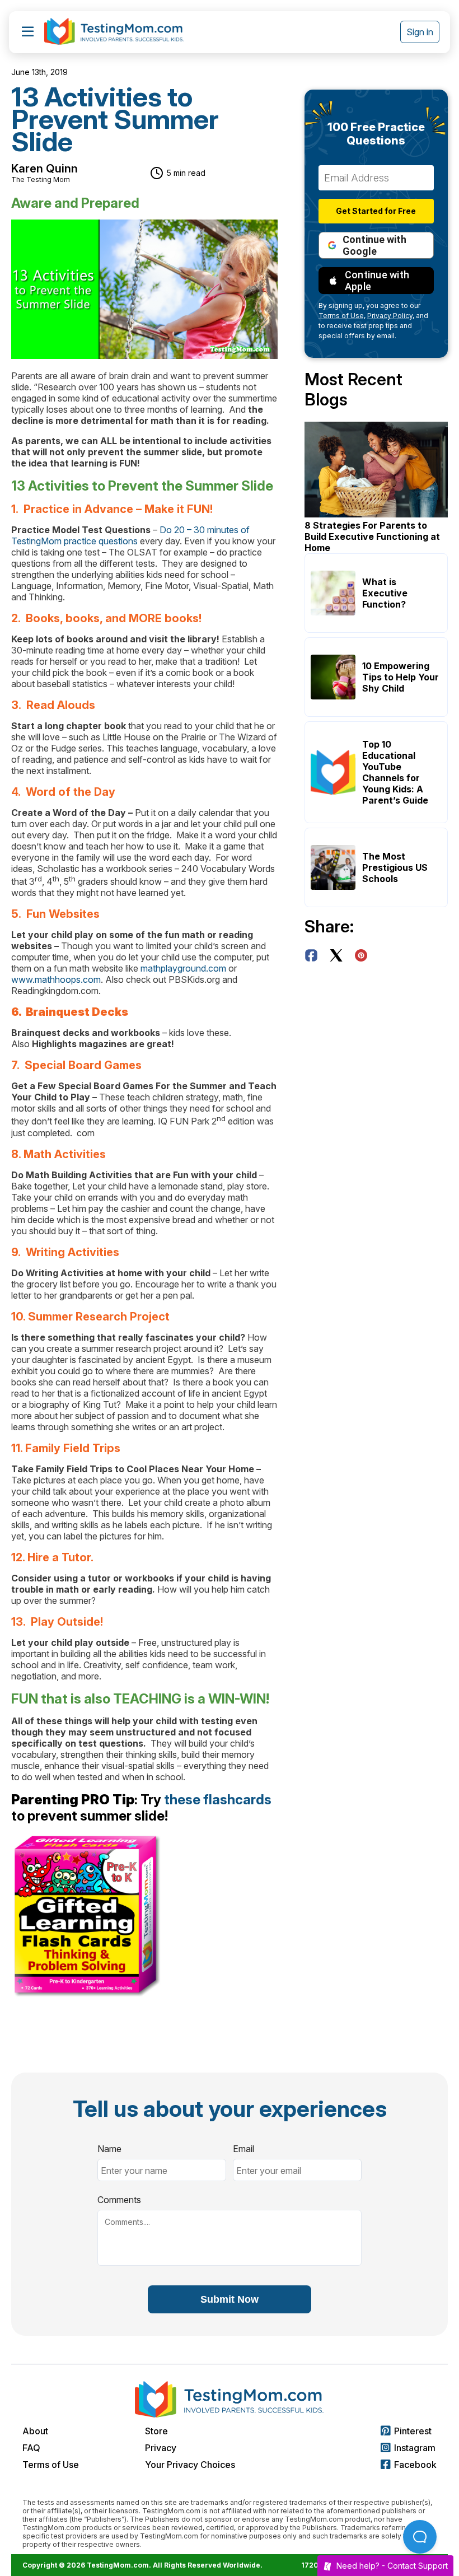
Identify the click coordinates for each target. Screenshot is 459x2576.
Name (109, 2149)
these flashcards (218, 1800)
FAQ (31, 2448)
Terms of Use (51, 2465)
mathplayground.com (183, 968)
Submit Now (230, 2299)
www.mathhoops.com (56, 979)
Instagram (415, 2448)
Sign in (420, 32)
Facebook (415, 2465)
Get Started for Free (376, 211)
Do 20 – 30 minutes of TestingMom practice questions (130, 535)
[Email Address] (376, 178)
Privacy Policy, (391, 316)
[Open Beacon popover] (420, 2537)
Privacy (161, 2448)
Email (243, 2149)
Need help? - (392, 2566)
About (35, 2431)
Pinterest (413, 2431)
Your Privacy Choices (190, 2465)
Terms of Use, (342, 316)
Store (156, 2431)
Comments (119, 2200)
